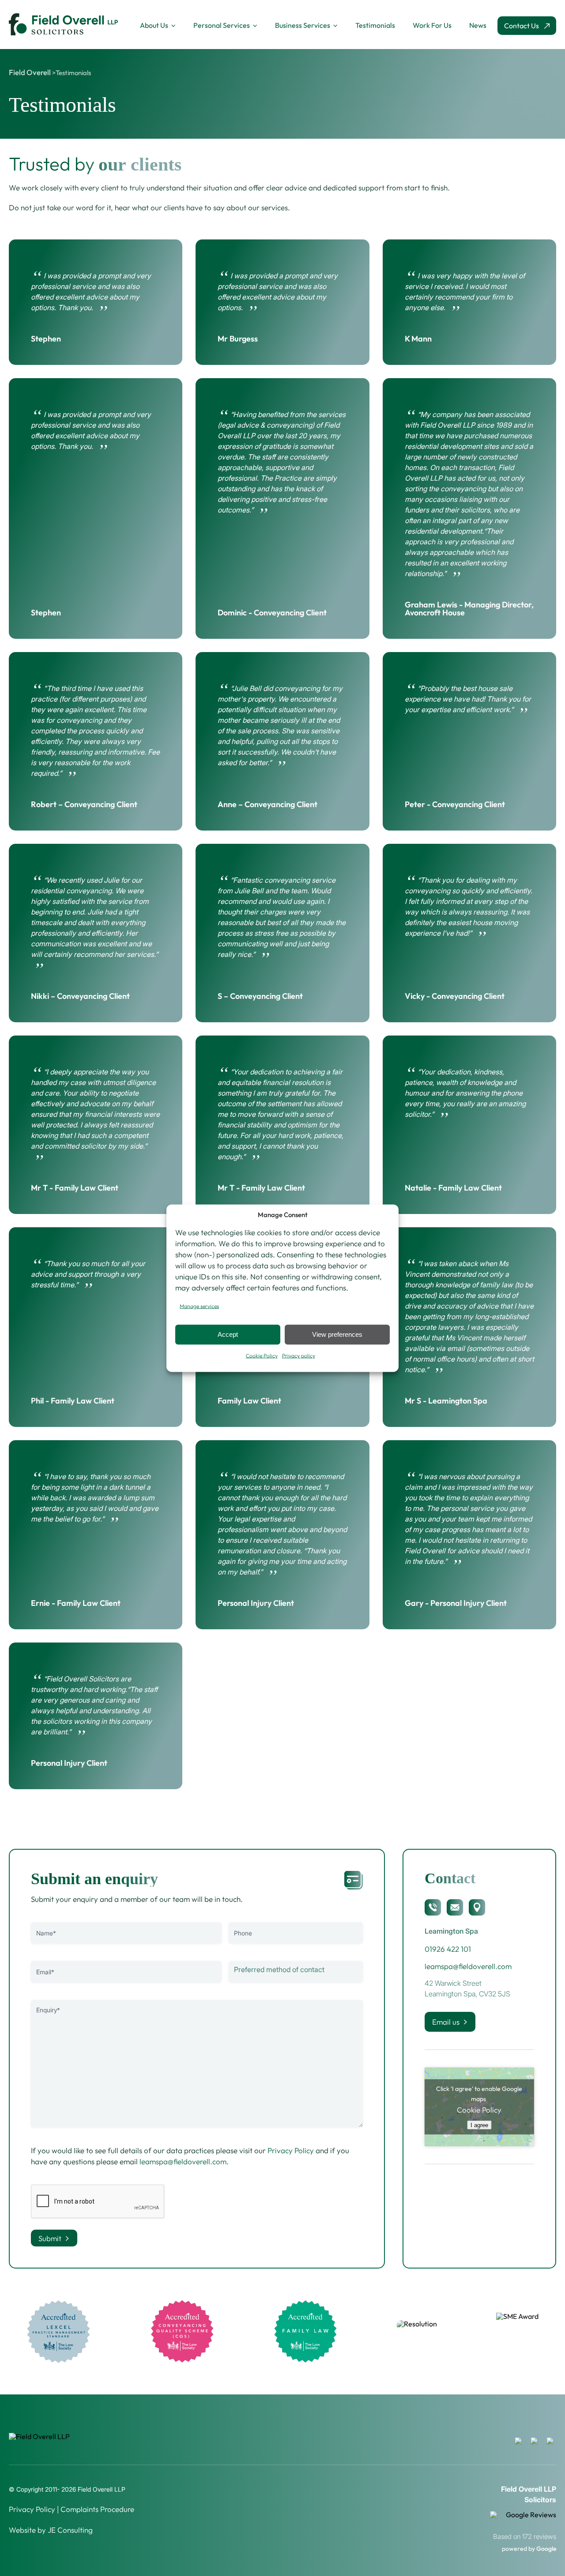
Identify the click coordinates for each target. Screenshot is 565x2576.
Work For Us (432, 25)
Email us (446, 2022)
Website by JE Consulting (51, 2530)
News (478, 25)
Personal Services (222, 25)
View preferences (337, 1334)
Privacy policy (299, 1355)
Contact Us (522, 26)
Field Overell (30, 72)
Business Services (303, 25)
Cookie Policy (262, 1355)
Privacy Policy (291, 2150)
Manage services (199, 1306)
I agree (479, 2125)
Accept (228, 1334)
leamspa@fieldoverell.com (183, 2161)
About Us (154, 25)
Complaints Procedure (97, 2509)
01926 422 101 (448, 1949)
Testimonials (375, 25)
